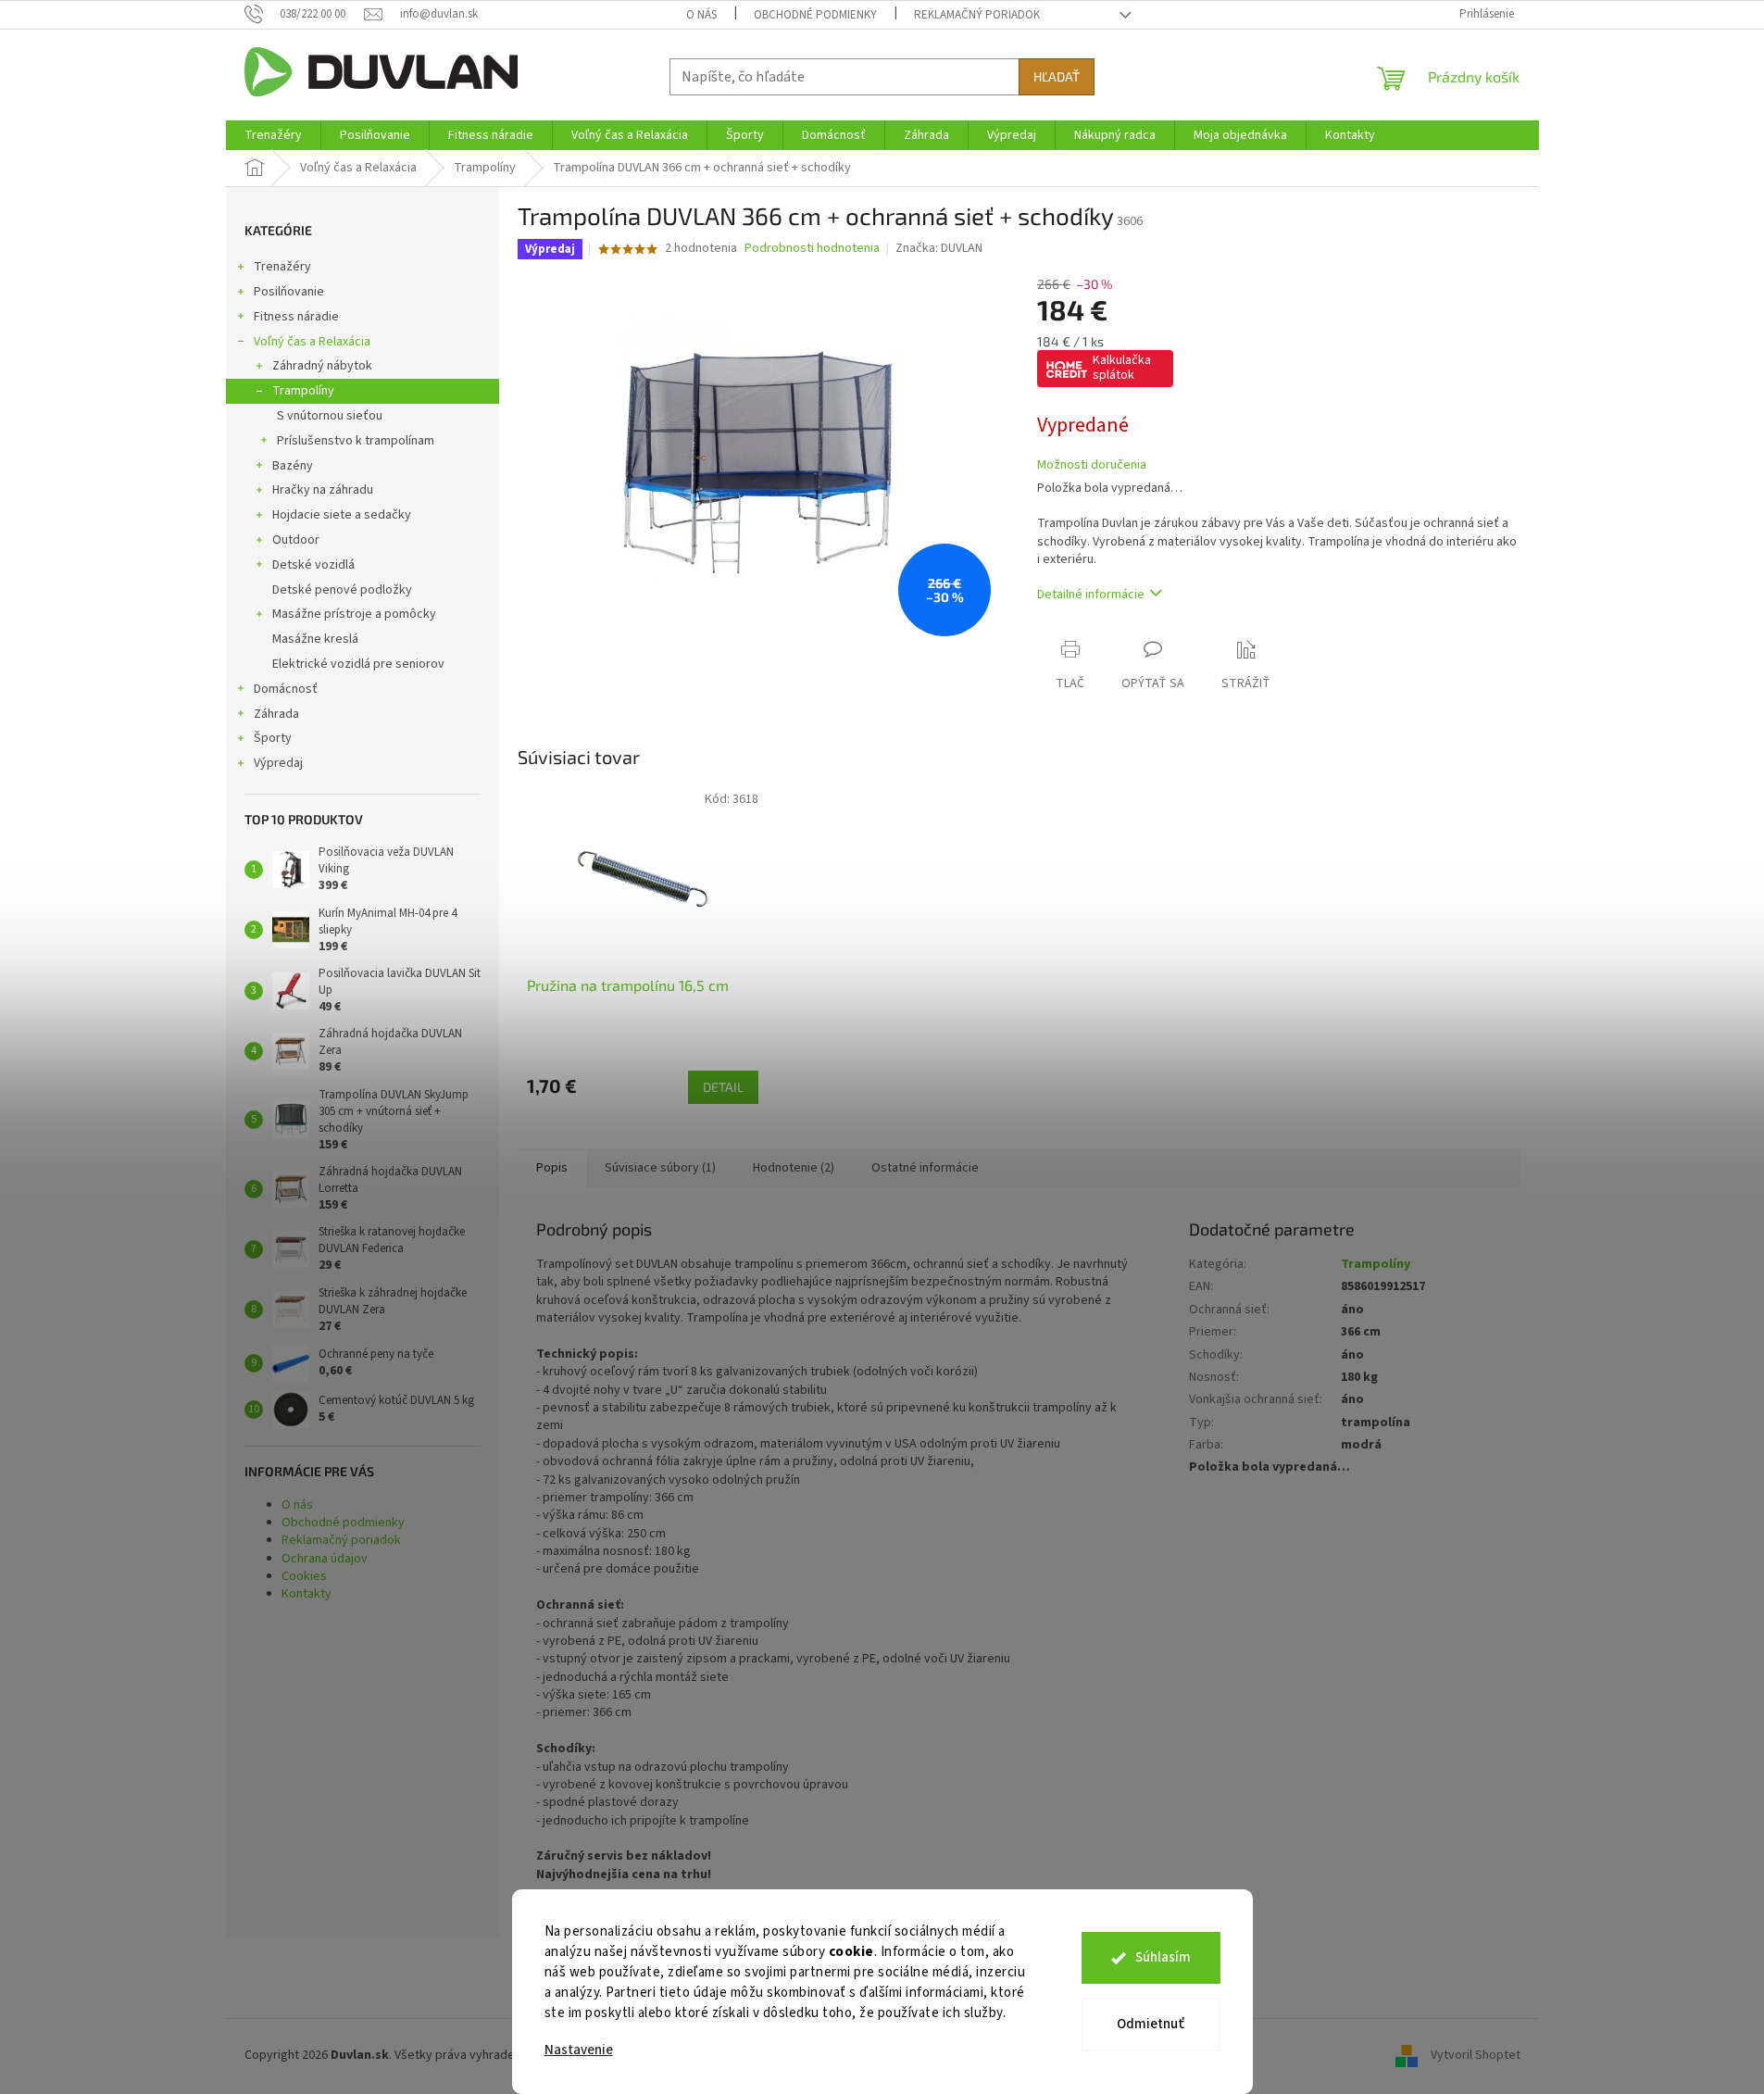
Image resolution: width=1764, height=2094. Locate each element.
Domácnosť (286, 689)
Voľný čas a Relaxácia (312, 342)
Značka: (939, 248)
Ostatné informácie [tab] (925, 1168)
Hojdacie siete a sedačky (342, 515)
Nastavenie (579, 2050)
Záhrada (276, 714)
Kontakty (307, 1594)
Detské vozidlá (313, 565)
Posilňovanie (289, 292)
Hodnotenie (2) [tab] (794, 1168)
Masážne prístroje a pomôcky (354, 614)
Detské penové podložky (342, 590)
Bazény (293, 466)
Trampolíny (303, 391)
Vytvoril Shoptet (1476, 2055)
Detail (723, 1087)
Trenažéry (282, 267)
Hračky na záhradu (323, 490)
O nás (701, 15)
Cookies (304, 1576)
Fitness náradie (296, 317)
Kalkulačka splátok (1122, 368)
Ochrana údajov (325, 1559)
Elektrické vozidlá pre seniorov (358, 664)
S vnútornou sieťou (330, 416)
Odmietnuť (1151, 2024)
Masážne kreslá (315, 639)
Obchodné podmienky (815, 15)
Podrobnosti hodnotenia (812, 249)
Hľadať (1057, 76)
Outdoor (296, 540)
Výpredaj (278, 763)
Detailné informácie (1091, 595)
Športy (273, 738)
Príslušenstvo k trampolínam (356, 441)
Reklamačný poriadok (977, 15)
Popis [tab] (552, 1168)
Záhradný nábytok (322, 366)
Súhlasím (1163, 1957)
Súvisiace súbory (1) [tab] (660, 1168)
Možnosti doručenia (1092, 465)
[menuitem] (273, 135)
